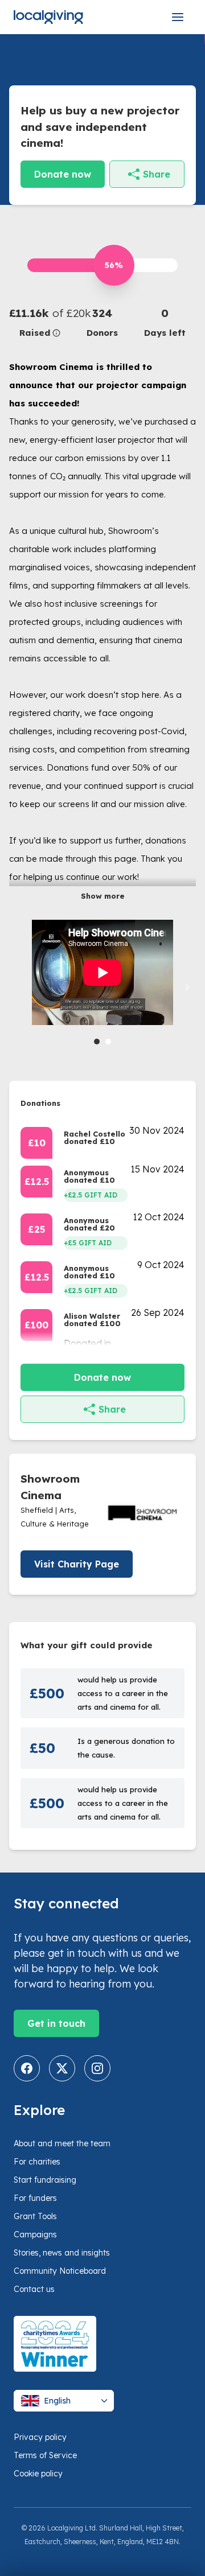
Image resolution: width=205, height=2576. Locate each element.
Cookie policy (38, 2474)
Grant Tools (35, 2216)
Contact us (34, 2289)
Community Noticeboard (60, 2271)
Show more (103, 896)
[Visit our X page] (62, 2068)
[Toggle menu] (178, 17)
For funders (35, 2198)
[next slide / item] (188, 987)
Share (157, 174)
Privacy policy (40, 2437)
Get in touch (56, 2023)
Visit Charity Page (77, 1564)
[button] (40, 322)
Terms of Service (45, 2455)
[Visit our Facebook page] (27, 2068)
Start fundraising (45, 2180)
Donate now (63, 174)
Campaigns (35, 2235)
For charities (37, 2162)
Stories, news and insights (62, 2253)
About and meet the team (62, 2143)
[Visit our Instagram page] (97, 2068)
